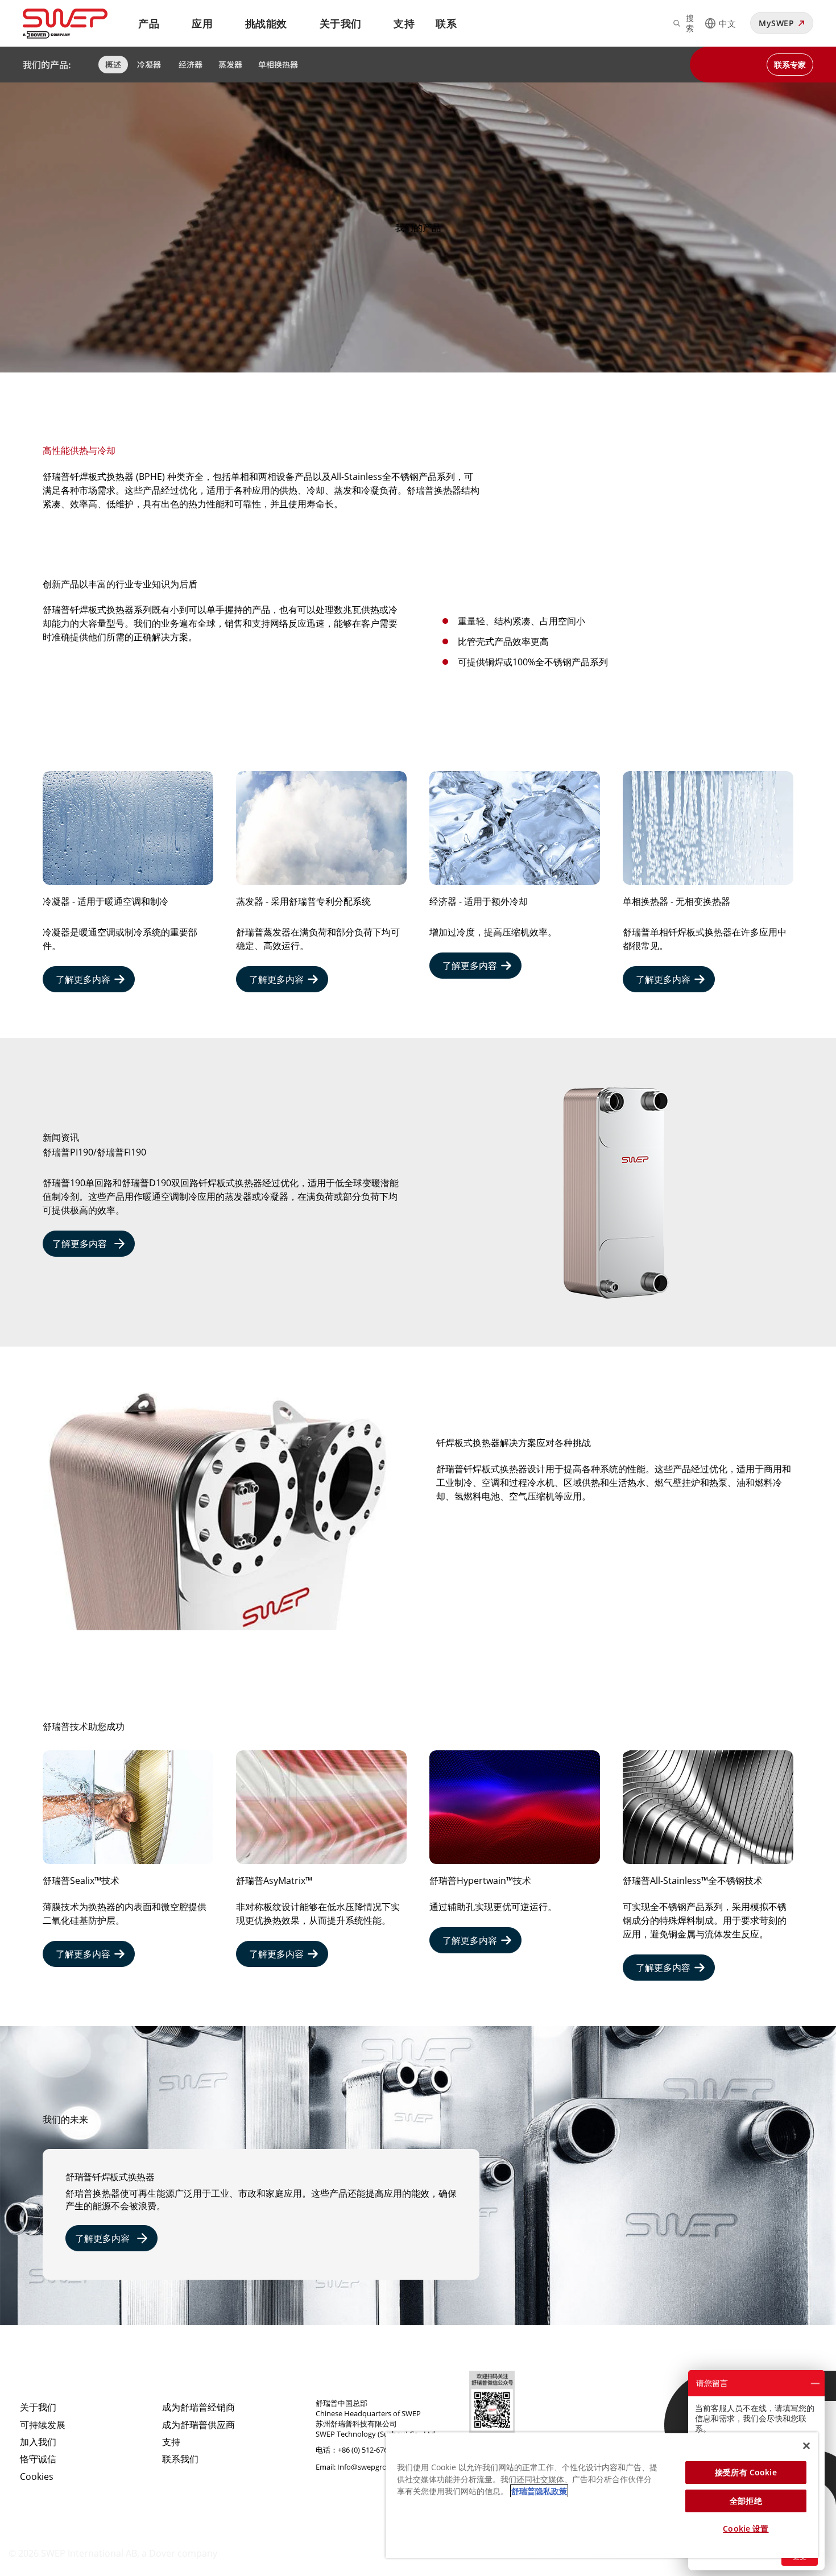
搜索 (690, 23)
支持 (404, 23)
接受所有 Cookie (746, 2472)
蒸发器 (230, 64)
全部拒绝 (746, 2501)
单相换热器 (278, 64)
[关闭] (806, 2446)
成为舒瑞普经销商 (198, 2407)
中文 (727, 23)
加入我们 (38, 2442)
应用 (202, 23)
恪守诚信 (38, 2459)
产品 (149, 23)
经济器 (191, 64)
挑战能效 (266, 23)
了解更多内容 (83, 979)
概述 (113, 64)
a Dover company (179, 2553)
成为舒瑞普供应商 (198, 2425)
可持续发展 (43, 2425)
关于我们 (341, 23)
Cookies (37, 2476)
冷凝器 (150, 64)
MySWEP (776, 23)
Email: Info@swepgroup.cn (361, 2467)
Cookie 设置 (746, 2529)
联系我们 (180, 2459)
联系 (446, 23)
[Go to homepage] (79, 24)
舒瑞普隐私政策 (539, 2491)
